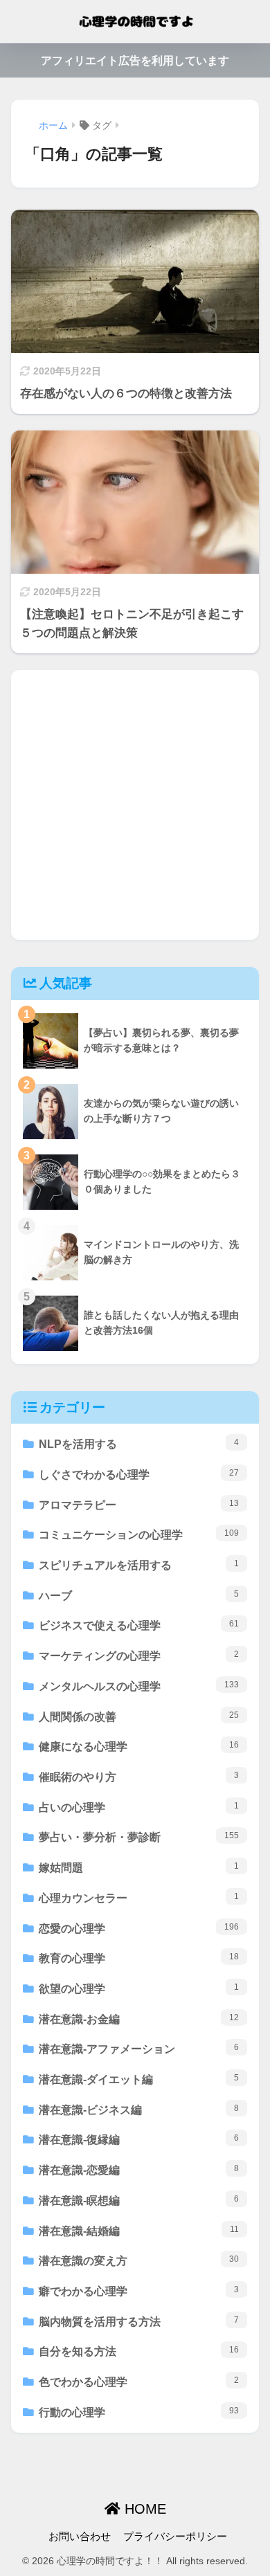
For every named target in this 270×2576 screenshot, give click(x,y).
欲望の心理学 (139, 1988)
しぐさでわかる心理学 (139, 1474)
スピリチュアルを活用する (139, 1565)
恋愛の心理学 (139, 1928)
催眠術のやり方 (139, 1777)
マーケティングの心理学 (139, 1656)
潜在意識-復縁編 (139, 2139)
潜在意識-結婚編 (139, 2231)
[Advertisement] (135, 805)
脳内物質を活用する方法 (139, 2321)
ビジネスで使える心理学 (139, 1625)
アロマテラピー (139, 1505)
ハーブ (139, 1595)
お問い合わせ (80, 2537)
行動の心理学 (139, 2412)
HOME (143, 2509)
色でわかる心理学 (139, 2382)
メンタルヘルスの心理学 (139, 1686)
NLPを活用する (139, 1444)
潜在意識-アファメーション (139, 2049)
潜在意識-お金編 (139, 2019)
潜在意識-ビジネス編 (139, 2110)
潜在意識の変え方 (139, 2260)
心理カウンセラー (139, 1898)
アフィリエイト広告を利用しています (135, 61)
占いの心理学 (139, 1807)
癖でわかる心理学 (139, 2291)
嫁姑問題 (139, 1867)
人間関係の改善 (139, 1716)
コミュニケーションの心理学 (139, 1534)
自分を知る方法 (139, 2351)
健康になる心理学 (139, 1746)
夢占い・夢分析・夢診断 (139, 1837)
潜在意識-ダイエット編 (139, 2079)
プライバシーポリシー (175, 2537)
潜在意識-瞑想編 (139, 2200)
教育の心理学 (139, 1958)
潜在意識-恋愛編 (139, 2170)
